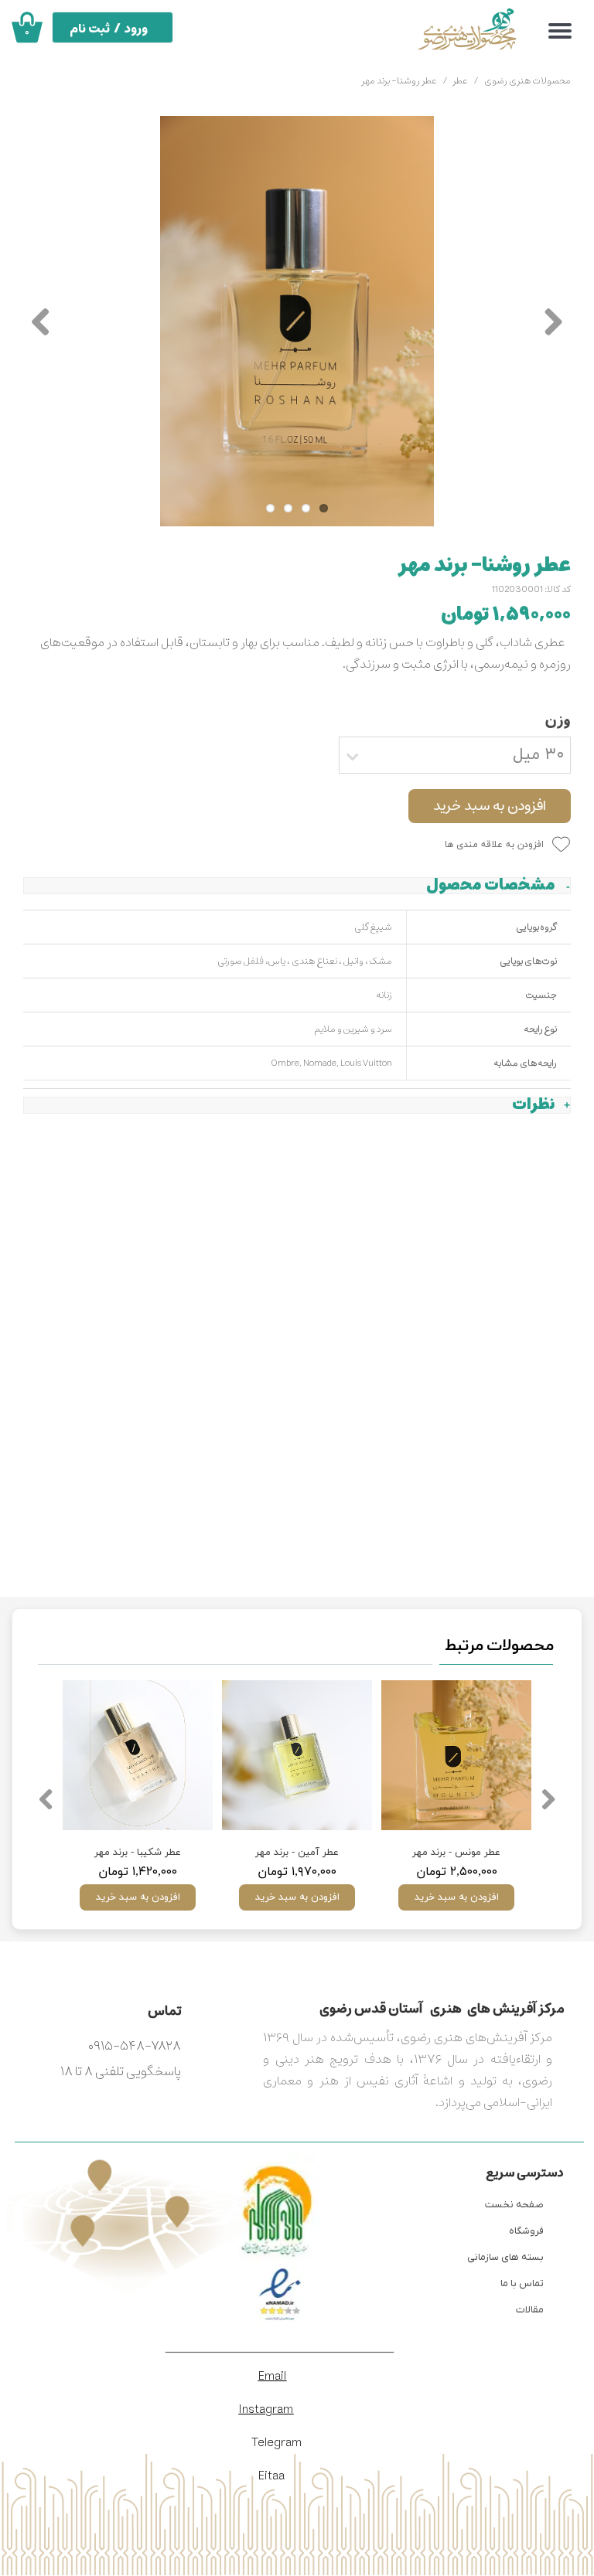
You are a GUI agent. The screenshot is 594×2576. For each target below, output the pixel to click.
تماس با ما (522, 2283)
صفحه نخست (514, 2205)
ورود (136, 29)
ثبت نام (90, 29)
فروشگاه (526, 2231)
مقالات (530, 2310)
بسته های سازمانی (505, 2257)
